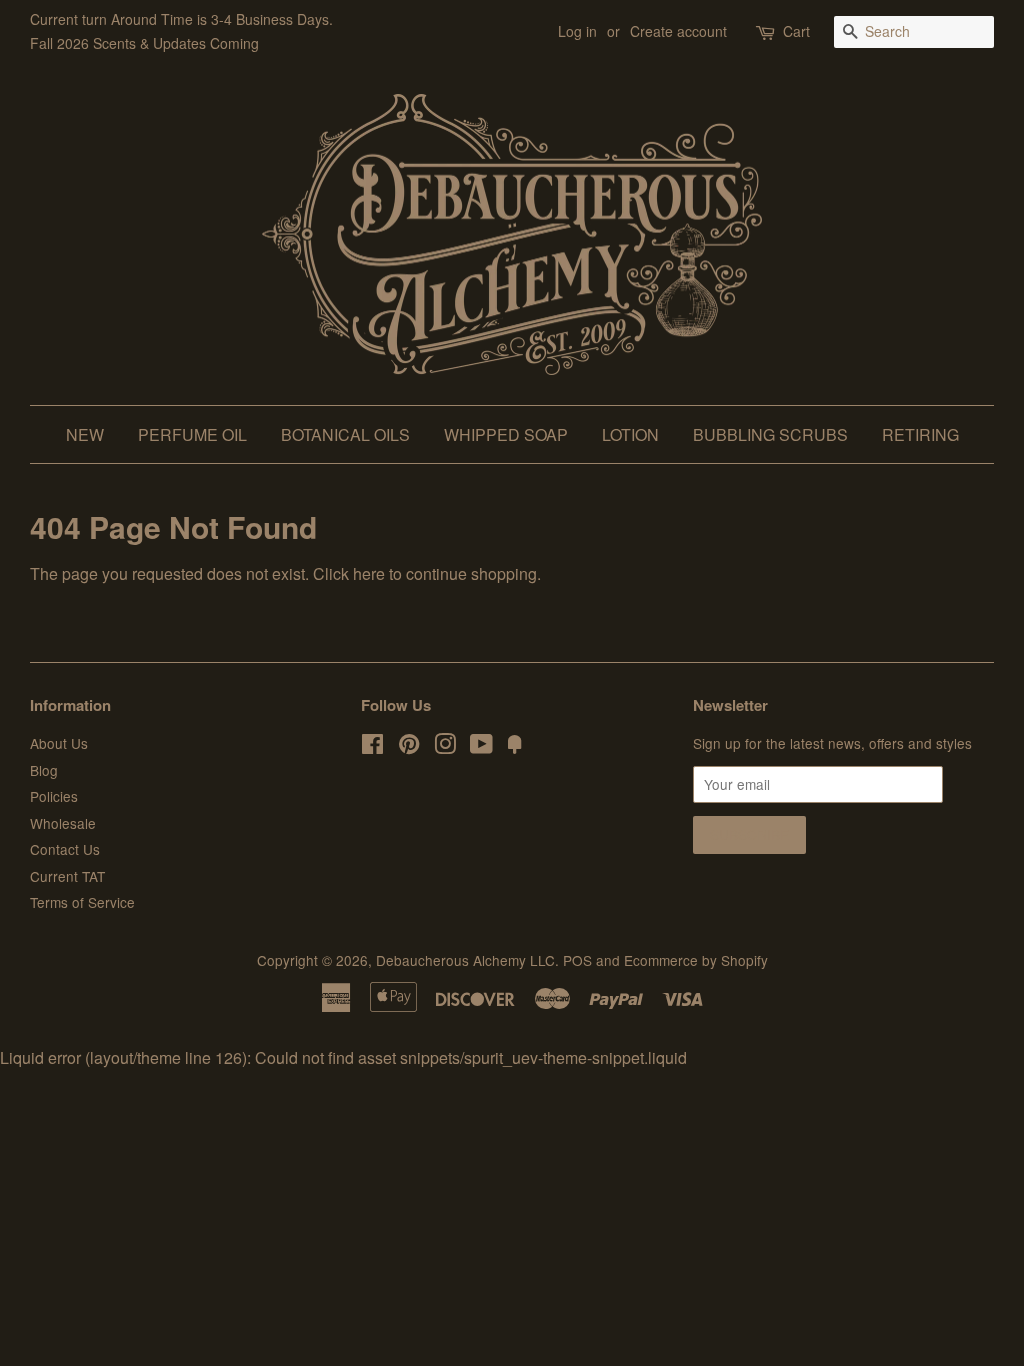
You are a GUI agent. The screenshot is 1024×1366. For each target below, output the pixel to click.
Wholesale (63, 823)
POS (577, 960)
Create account (678, 31)
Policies (54, 796)
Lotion (630, 434)
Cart (796, 31)
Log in (577, 31)
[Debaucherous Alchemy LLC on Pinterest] (409, 747)
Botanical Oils (345, 434)
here (369, 573)
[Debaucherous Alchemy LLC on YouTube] (481, 747)
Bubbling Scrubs (770, 434)
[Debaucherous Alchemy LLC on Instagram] (445, 747)
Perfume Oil (192, 434)
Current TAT (67, 876)
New (85, 434)
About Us (59, 743)
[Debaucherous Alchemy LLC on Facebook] (372, 747)
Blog (44, 770)
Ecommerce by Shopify (696, 960)
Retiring (920, 434)
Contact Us (65, 849)
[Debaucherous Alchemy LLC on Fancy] (515, 747)
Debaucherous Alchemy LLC (465, 960)
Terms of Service (82, 902)
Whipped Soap (506, 434)
